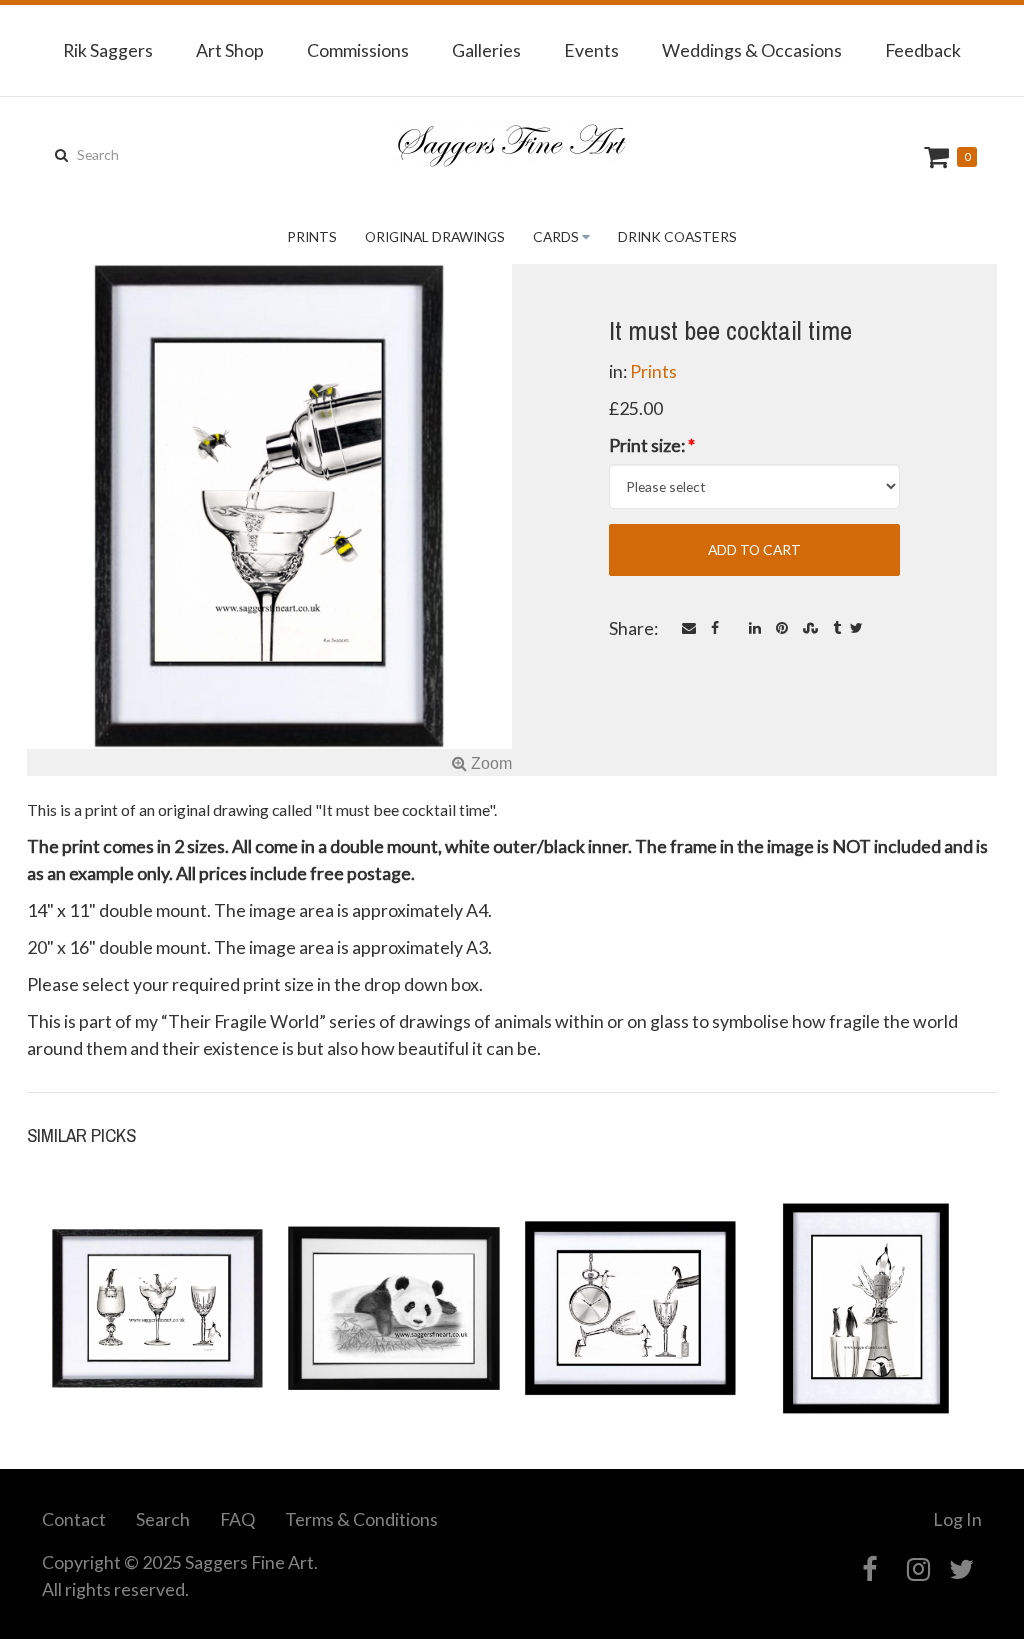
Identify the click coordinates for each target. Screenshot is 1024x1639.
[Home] (512, 150)
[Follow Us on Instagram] (918, 1569)
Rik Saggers (108, 50)
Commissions (358, 50)
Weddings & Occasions (752, 50)
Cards (556, 236)
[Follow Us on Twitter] (961, 1569)
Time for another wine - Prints (630, 1344)
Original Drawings (435, 236)
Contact (74, 1519)
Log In (957, 1519)
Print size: (652, 445)
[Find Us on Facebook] (869, 1569)
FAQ (237, 1519)
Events (591, 50)
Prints (312, 236)
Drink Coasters (677, 236)
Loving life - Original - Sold (866, 1344)
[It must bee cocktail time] (269, 520)
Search (163, 1519)
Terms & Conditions (361, 1519)
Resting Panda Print (394, 1355)
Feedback (923, 50)
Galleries (486, 50)
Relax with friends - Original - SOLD (157, 1344)
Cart (939, 156)
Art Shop (230, 50)
